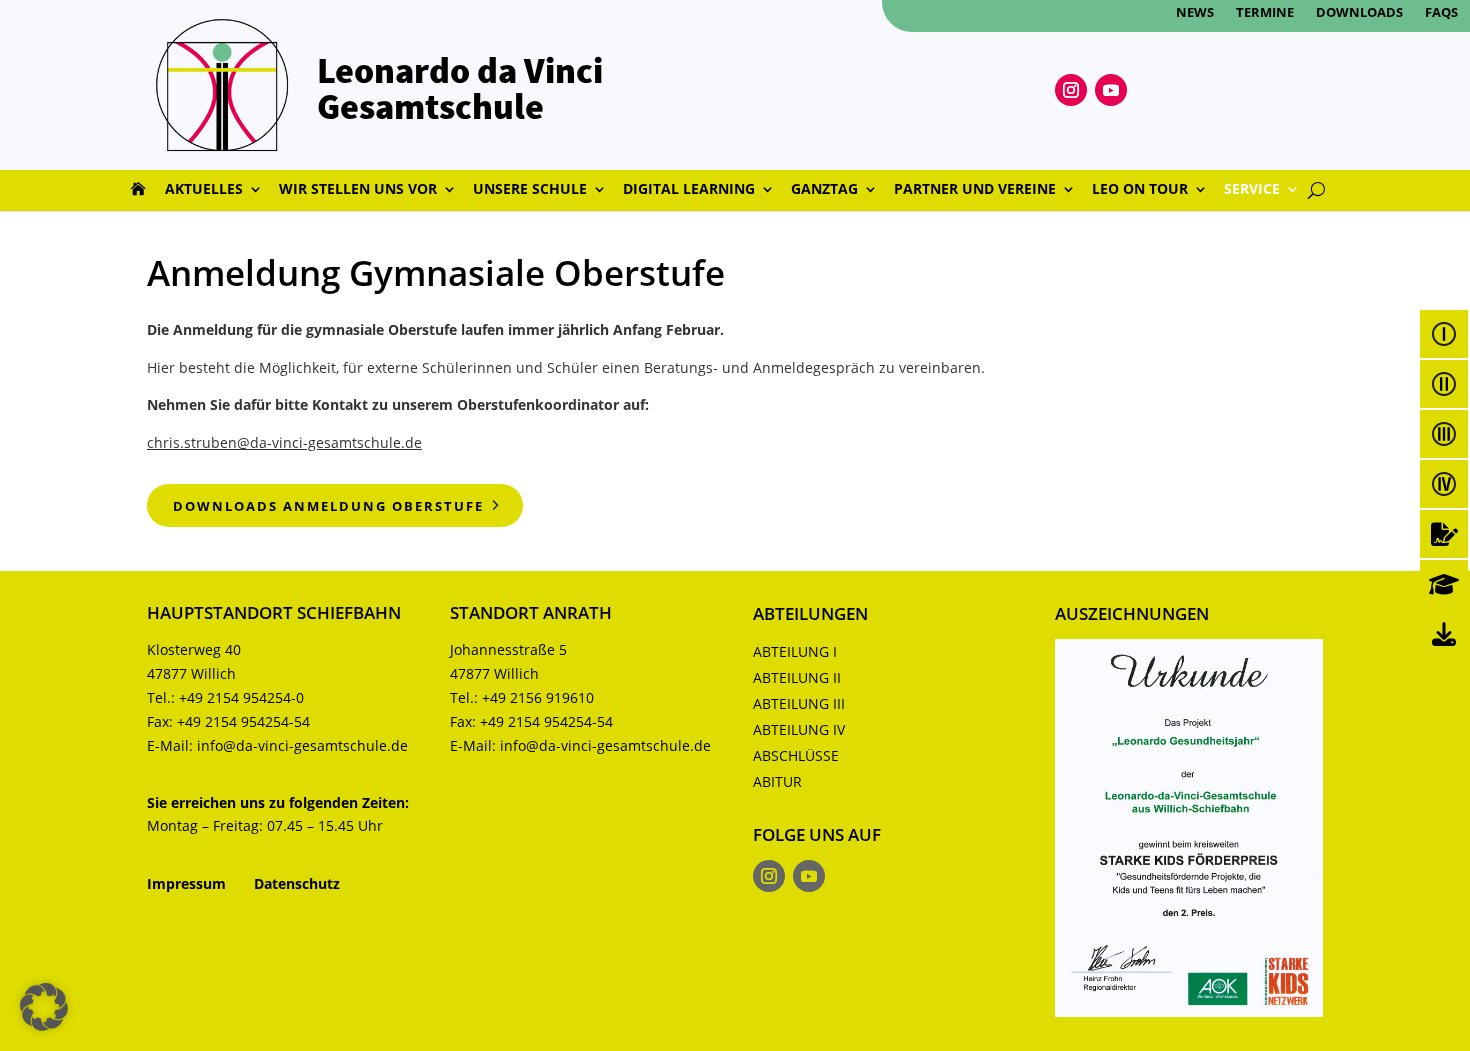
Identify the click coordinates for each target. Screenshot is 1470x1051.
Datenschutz (297, 883)
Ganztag (824, 190)
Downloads (1359, 13)
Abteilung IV (799, 729)
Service (1252, 190)
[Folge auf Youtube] (1111, 90)
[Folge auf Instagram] (1071, 90)
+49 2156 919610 (538, 697)
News (1195, 13)
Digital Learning (689, 190)
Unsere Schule (530, 190)
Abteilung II (797, 677)
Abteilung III (799, 703)
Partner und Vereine (975, 190)
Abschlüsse (796, 755)
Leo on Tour (1140, 190)
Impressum (186, 883)
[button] (44, 1007)
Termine (1265, 13)
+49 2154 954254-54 (243, 721)
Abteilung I (795, 651)
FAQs (1441, 13)
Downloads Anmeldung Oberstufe (328, 506)
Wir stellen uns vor (358, 190)
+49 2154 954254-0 (241, 697)
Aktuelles (204, 190)
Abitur (777, 781)
